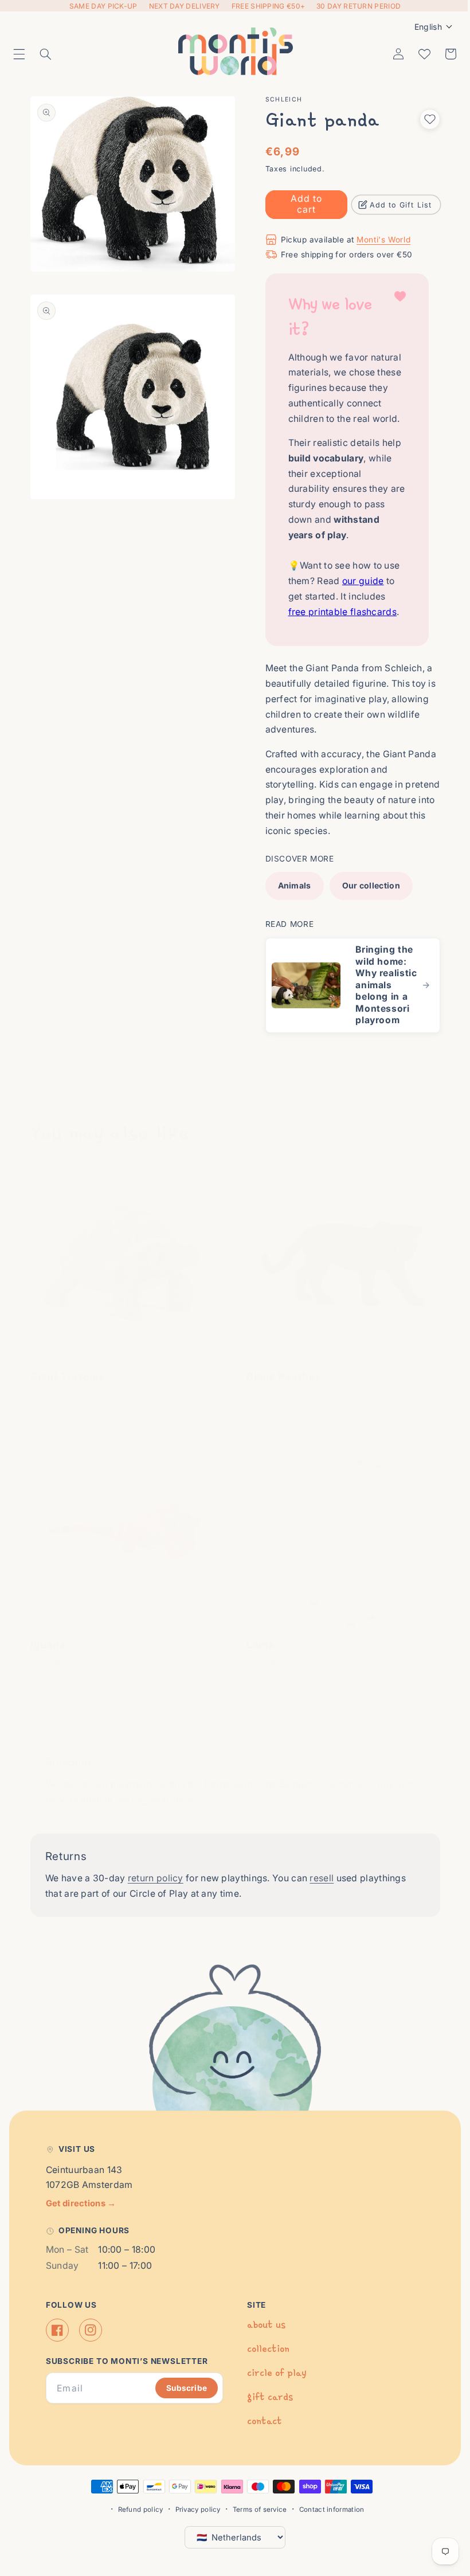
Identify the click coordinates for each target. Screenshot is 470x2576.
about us (262, 2328)
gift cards (266, 2400)
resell (322, 1882)
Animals (290, 885)
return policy (156, 1882)
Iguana (48, 1648)
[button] (19, 54)
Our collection (367, 885)
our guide (359, 581)
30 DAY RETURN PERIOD (359, 6)
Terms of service (255, 2512)
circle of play (273, 2376)
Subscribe (183, 2391)
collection (264, 2352)
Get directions (81, 2206)
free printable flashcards (338, 612)
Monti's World (379, 240)
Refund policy (136, 2512)
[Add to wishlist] (421, 119)
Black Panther (279, 1383)
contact (261, 2424)
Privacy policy (193, 2512)
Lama (256, 1648)
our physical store (154, 1803)
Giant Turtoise (68, 1383)
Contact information (327, 2512)
